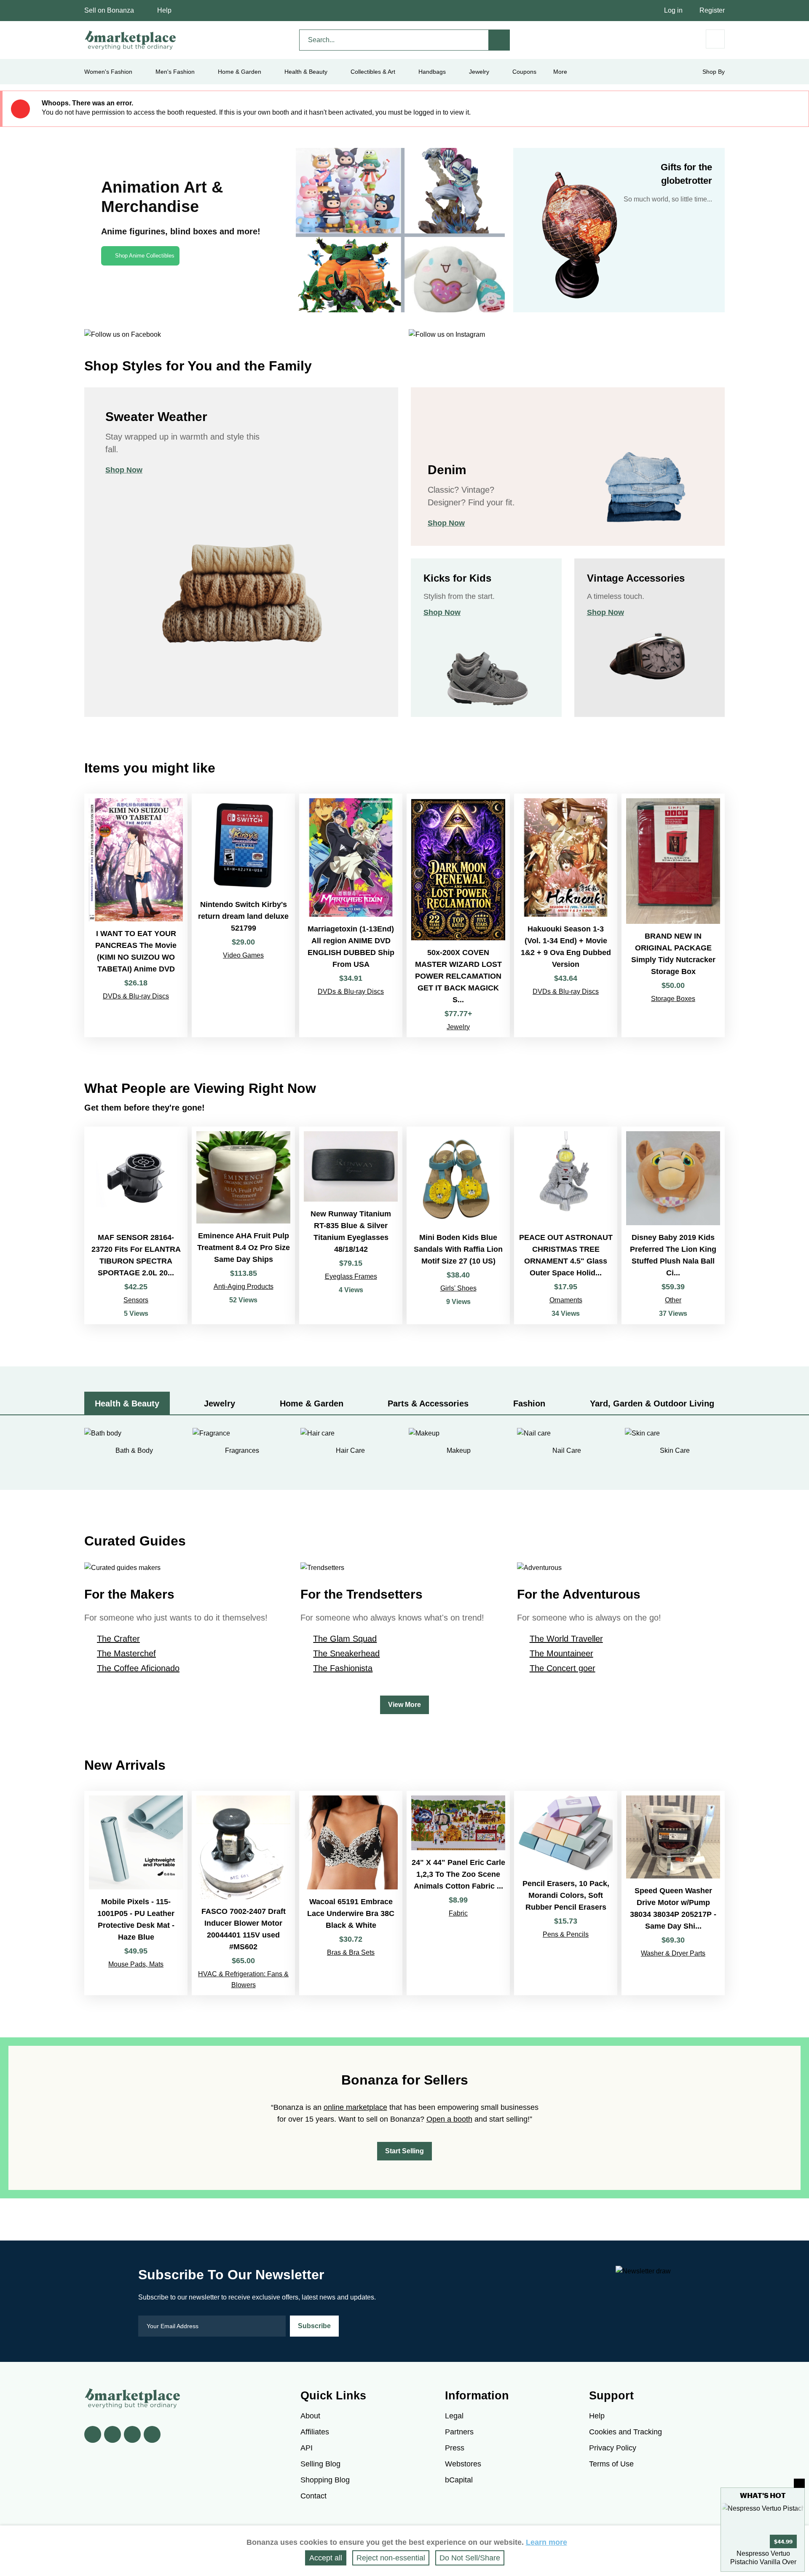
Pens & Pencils (566, 1934)
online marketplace (355, 2107)
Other (673, 1300)
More (560, 72)
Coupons (524, 72)
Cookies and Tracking (626, 2432)
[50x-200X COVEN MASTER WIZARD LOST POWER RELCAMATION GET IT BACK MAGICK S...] (458, 915)
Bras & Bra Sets (351, 1952)
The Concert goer (563, 1668)
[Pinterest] (132, 2434)
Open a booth (449, 2119)
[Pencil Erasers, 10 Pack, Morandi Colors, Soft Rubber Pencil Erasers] (566, 1893)
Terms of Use (611, 2464)
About (310, 2416)
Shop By (714, 72)
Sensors (136, 1300)
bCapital (459, 2480)
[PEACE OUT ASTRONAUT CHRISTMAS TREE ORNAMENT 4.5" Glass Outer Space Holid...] (566, 1225)
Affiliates (315, 2432)
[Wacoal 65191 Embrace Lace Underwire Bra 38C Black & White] (351, 1893)
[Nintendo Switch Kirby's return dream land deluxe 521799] (243, 915)
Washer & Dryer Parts (673, 1953)
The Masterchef (126, 1653)
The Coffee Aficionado (138, 1668)
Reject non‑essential (391, 2558)
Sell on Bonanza (109, 10)
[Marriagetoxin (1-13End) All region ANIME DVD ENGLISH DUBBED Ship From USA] (351, 915)
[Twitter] (113, 2434)
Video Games (243, 955)
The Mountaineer (561, 1653)
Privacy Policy (613, 2448)
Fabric (458, 1913)
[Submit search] (499, 40)
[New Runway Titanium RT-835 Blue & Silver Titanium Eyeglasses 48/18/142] (351, 1225)
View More (404, 1705)
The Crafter (118, 1639)
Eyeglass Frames (351, 1276)
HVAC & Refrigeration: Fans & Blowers (243, 1979)
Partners (459, 2432)
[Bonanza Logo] (131, 40)
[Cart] (715, 39)
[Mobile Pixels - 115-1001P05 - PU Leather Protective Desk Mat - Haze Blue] (136, 1893)
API (307, 2448)
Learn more (546, 2542)
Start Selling (404, 2151)
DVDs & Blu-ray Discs (136, 996)
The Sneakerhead (346, 1653)
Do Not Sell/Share (470, 2558)
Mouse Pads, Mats (136, 1964)
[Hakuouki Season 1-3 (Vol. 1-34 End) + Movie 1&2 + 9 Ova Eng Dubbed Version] (566, 915)
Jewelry (479, 72)
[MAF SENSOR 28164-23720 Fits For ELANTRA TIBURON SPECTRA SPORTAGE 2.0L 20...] (136, 1225)
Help (164, 10)
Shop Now (124, 470)
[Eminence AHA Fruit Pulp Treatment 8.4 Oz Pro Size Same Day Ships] (243, 1225)
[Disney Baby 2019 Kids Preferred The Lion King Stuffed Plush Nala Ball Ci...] (673, 1225)
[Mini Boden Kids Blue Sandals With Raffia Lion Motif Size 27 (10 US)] (458, 1225)
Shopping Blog (325, 2480)
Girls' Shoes (458, 1288)
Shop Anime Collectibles (145, 256)
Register (712, 10)
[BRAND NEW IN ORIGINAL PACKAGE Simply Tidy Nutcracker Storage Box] (673, 915)
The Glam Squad (345, 1639)
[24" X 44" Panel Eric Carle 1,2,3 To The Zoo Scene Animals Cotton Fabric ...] (458, 1893)
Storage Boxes (673, 999)
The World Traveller (566, 1639)
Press (455, 2448)
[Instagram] (152, 2434)
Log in (673, 10)
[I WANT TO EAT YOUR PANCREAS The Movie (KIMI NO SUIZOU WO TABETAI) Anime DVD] (136, 915)
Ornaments (566, 1300)
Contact (313, 2496)
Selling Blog (320, 2464)
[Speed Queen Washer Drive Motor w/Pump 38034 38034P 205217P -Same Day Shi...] (673, 1893)
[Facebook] (93, 2434)
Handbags (432, 72)
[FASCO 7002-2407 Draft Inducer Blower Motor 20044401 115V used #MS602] (243, 1893)
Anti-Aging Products (244, 1287)
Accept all (326, 2558)
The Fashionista (343, 1668)
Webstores (463, 2464)
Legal (454, 2416)
